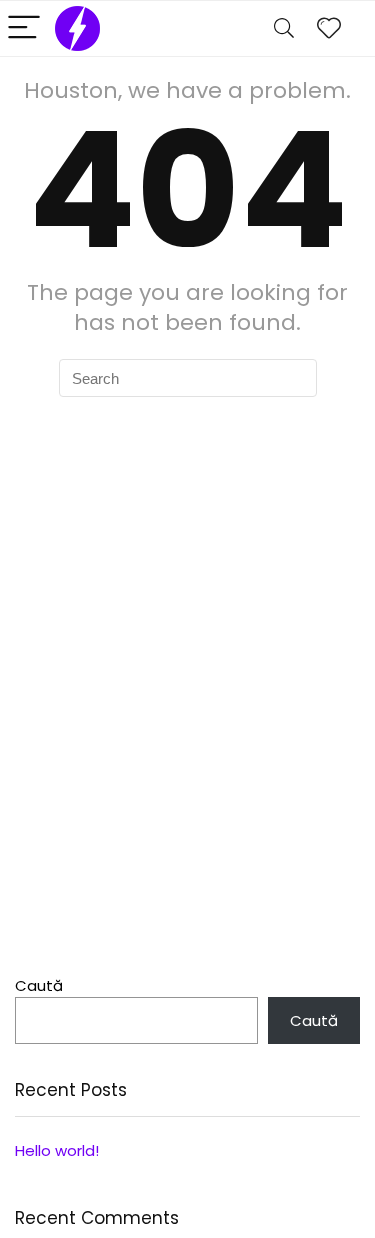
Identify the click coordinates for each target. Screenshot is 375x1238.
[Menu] (24, 28)
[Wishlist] (329, 28)
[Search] (284, 28)
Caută (39, 985)
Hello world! (57, 1150)
